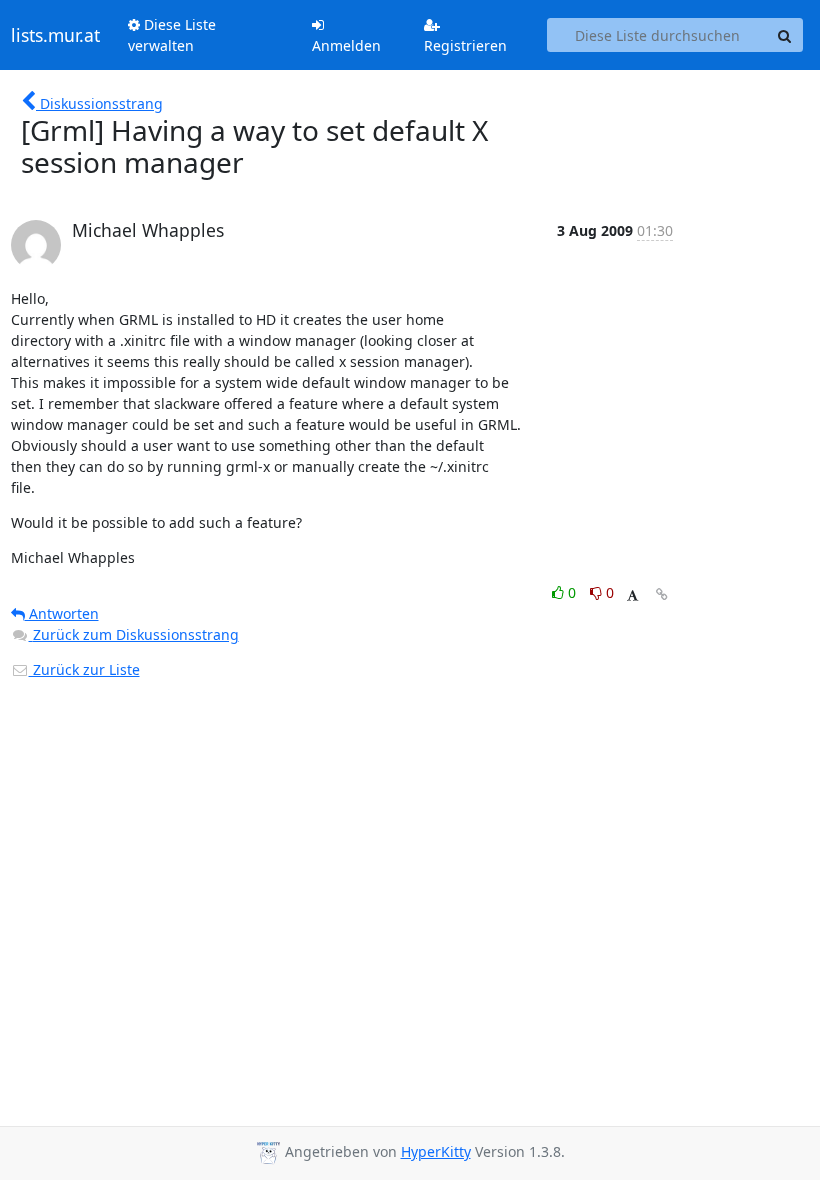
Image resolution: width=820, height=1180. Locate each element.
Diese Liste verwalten (172, 35)
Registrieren (465, 45)
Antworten (62, 613)
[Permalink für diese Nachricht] (662, 594)
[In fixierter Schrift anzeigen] (632, 595)
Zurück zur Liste (84, 669)
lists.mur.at (55, 35)
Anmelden (346, 45)
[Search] (785, 35)
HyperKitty (436, 1151)
